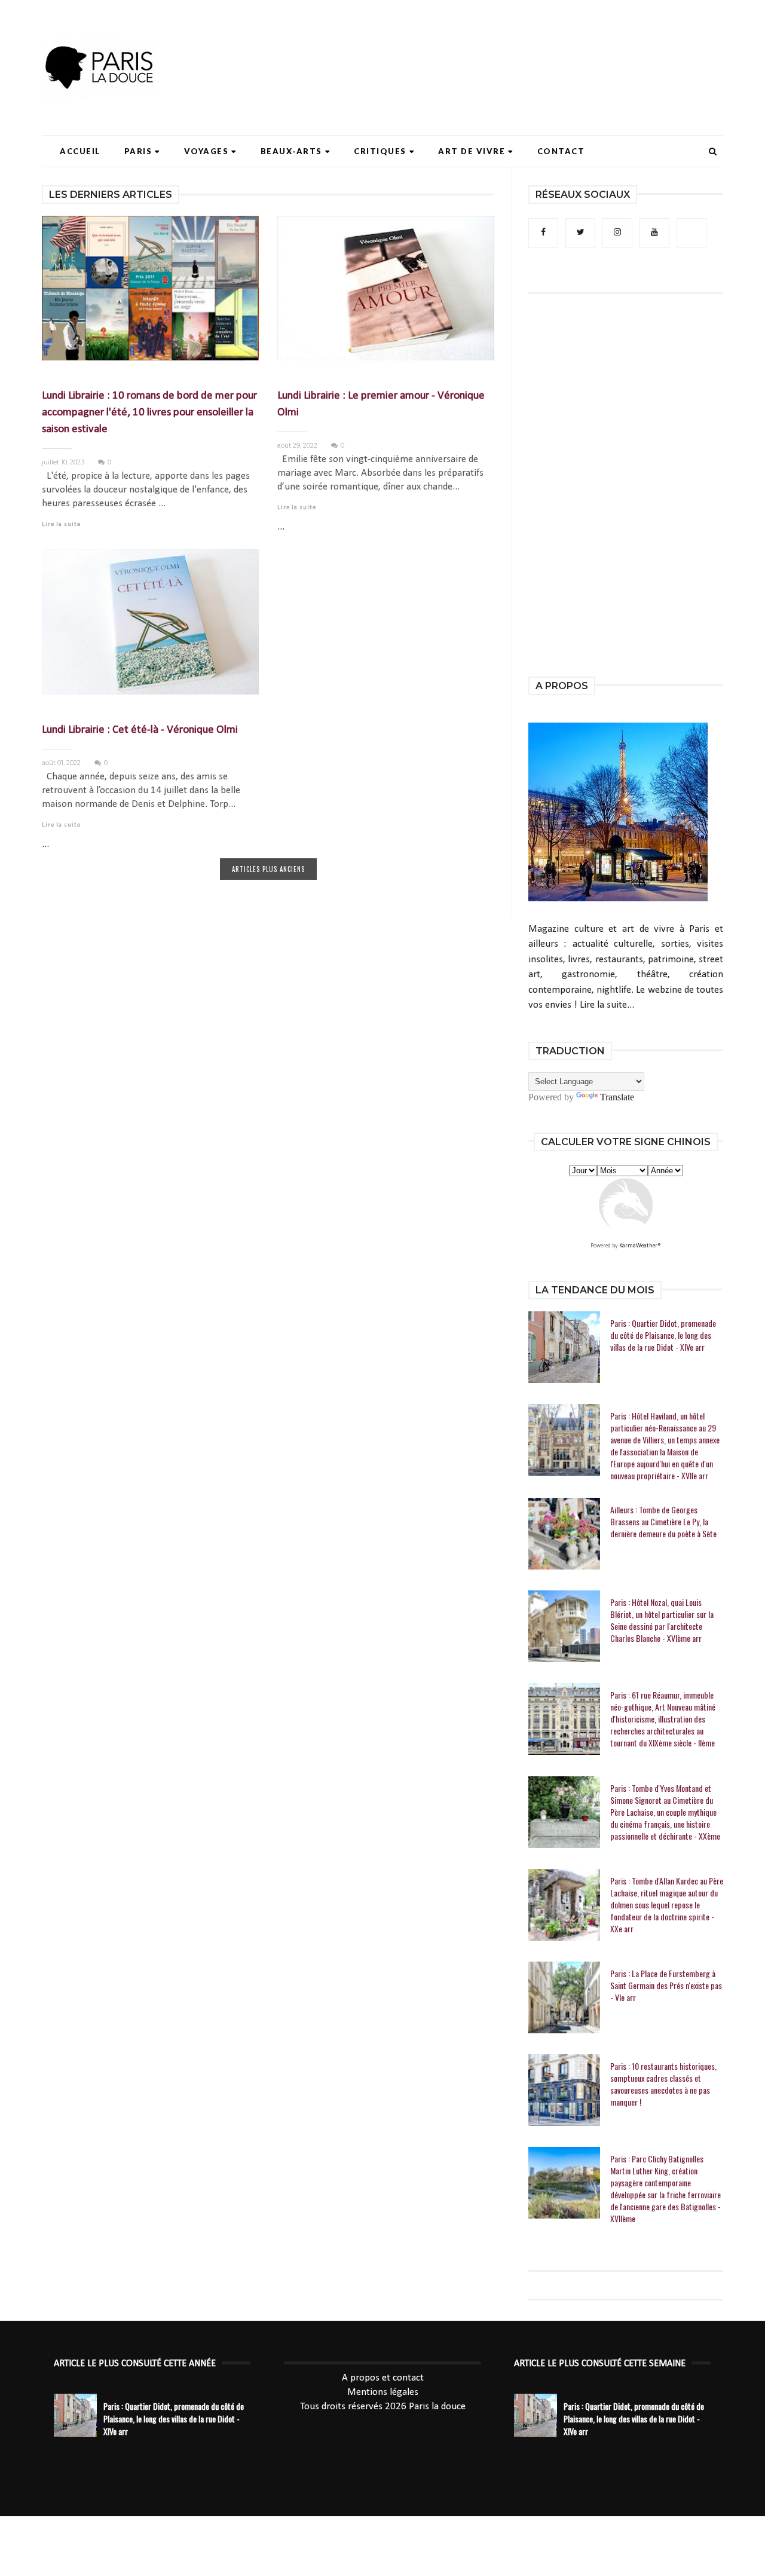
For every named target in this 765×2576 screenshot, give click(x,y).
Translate (617, 1097)
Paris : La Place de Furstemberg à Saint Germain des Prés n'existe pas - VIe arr (666, 1985)
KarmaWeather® (640, 1246)
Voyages (206, 151)
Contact (561, 151)
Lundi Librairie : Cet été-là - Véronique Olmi (140, 730)
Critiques (380, 151)
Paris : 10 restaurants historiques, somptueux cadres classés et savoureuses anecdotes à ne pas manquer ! (663, 2084)
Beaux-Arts (291, 151)
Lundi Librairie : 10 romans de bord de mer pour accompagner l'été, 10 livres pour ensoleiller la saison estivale (149, 413)
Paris (138, 151)
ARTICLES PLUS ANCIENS (268, 869)
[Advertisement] (506, 45)
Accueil (80, 151)
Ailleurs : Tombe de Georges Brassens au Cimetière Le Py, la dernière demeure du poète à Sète (663, 1522)
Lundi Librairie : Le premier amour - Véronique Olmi (381, 404)
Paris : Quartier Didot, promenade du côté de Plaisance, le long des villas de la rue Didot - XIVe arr (663, 1335)
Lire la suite (61, 524)
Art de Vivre (472, 151)
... (281, 527)
